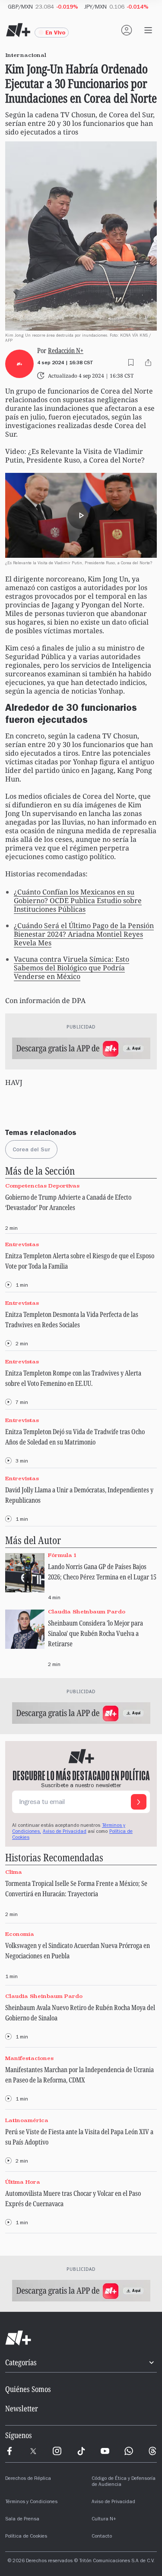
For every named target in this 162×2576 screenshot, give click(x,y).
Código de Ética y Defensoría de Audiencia (124, 2482)
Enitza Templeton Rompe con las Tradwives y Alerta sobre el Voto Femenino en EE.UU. (73, 1378)
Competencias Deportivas (42, 1186)
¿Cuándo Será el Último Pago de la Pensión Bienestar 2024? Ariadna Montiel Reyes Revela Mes (84, 934)
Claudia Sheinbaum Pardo (87, 1612)
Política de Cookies (26, 2537)
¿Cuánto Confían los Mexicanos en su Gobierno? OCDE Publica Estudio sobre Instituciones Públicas (78, 900)
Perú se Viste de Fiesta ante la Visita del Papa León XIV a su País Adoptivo (79, 2137)
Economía (20, 1934)
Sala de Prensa (22, 2520)
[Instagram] (57, 2451)
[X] (33, 2451)
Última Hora (23, 2182)
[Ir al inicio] (81, 2338)
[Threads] (152, 2451)
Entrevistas (22, 1244)
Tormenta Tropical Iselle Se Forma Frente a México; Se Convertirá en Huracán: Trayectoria (76, 1888)
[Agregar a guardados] (131, 363)
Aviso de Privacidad (65, 1832)
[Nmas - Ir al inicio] (18, 30)
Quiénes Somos (28, 2389)
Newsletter (22, 2408)
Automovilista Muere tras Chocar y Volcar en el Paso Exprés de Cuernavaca (73, 2198)
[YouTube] (105, 2451)
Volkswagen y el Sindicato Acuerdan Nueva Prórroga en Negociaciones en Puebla (78, 1951)
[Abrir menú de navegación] (148, 30)
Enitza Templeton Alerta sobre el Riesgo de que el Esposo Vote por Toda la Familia (80, 1261)
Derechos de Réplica (28, 2479)
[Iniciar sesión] (127, 30)
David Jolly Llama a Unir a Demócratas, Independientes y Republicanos (79, 1495)
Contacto (102, 2537)
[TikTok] (81, 2451)
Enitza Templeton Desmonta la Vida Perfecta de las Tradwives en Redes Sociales (72, 1319)
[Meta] (10, 2451)
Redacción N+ (66, 350)
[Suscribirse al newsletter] (139, 1802)
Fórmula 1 (62, 1555)
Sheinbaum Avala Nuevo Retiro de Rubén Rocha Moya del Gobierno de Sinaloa (80, 2013)
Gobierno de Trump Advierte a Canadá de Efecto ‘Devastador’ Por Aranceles (68, 1202)
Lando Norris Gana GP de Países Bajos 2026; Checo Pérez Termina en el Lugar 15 (102, 1572)
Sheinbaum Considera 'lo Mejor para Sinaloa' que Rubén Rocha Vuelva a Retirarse (95, 1633)
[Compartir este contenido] (148, 363)
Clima (14, 1872)
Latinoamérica (27, 2120)
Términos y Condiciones (31, 2502)
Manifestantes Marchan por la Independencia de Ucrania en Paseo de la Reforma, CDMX (79, 2075)
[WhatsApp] (129, 2451)
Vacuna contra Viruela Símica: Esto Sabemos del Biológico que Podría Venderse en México (71, 968)
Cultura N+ (104, 2520)
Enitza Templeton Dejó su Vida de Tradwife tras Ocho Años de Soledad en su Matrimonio (75, 1437)
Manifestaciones (29, 2058)
